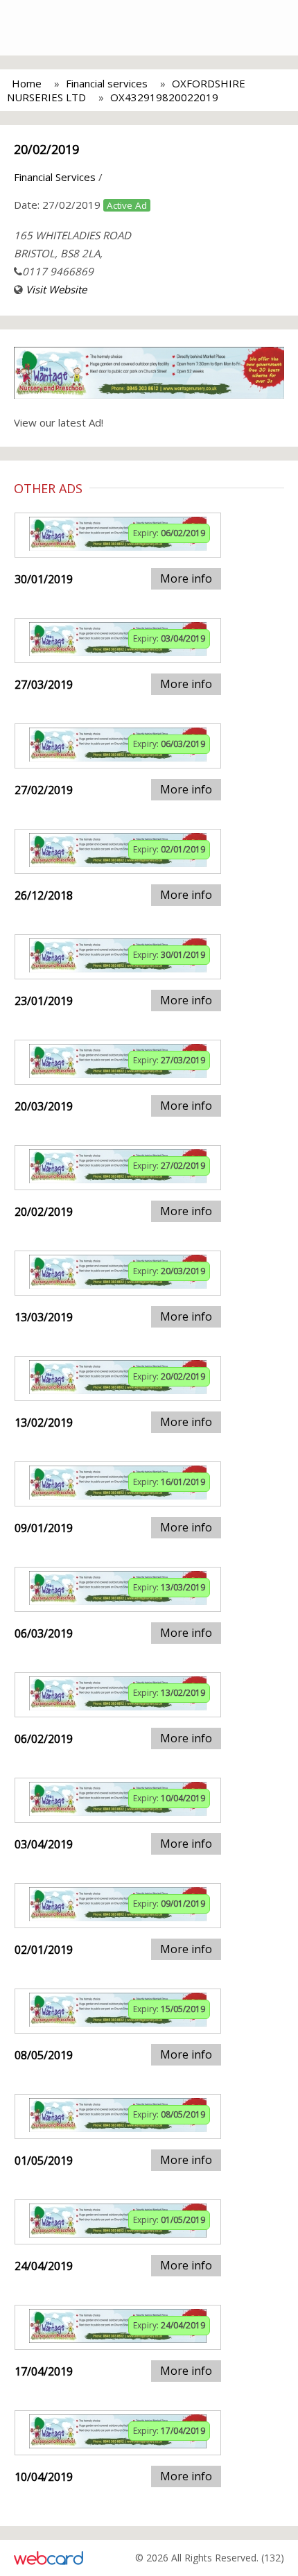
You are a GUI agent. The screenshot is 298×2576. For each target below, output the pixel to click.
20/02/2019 (46, 149)
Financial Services (55, 177)
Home (27, 83)
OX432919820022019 (164, 97)
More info (186, 578)
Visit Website (56, 289)
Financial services (107, 83)
